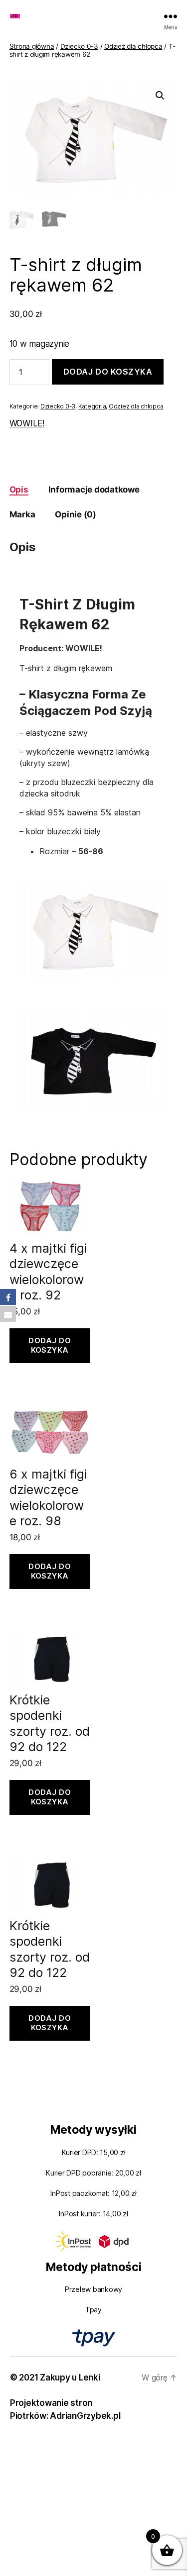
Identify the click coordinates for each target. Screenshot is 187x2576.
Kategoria (92, 406)
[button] (160, 96)
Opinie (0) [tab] (75, 514)
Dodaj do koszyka (108, 372)
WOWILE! (27, 423)
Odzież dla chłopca (133, 46)
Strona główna (32, 46)
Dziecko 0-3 (79, 46)
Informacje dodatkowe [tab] (94, 490)
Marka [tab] (22, 514)
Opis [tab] (19, 490)
